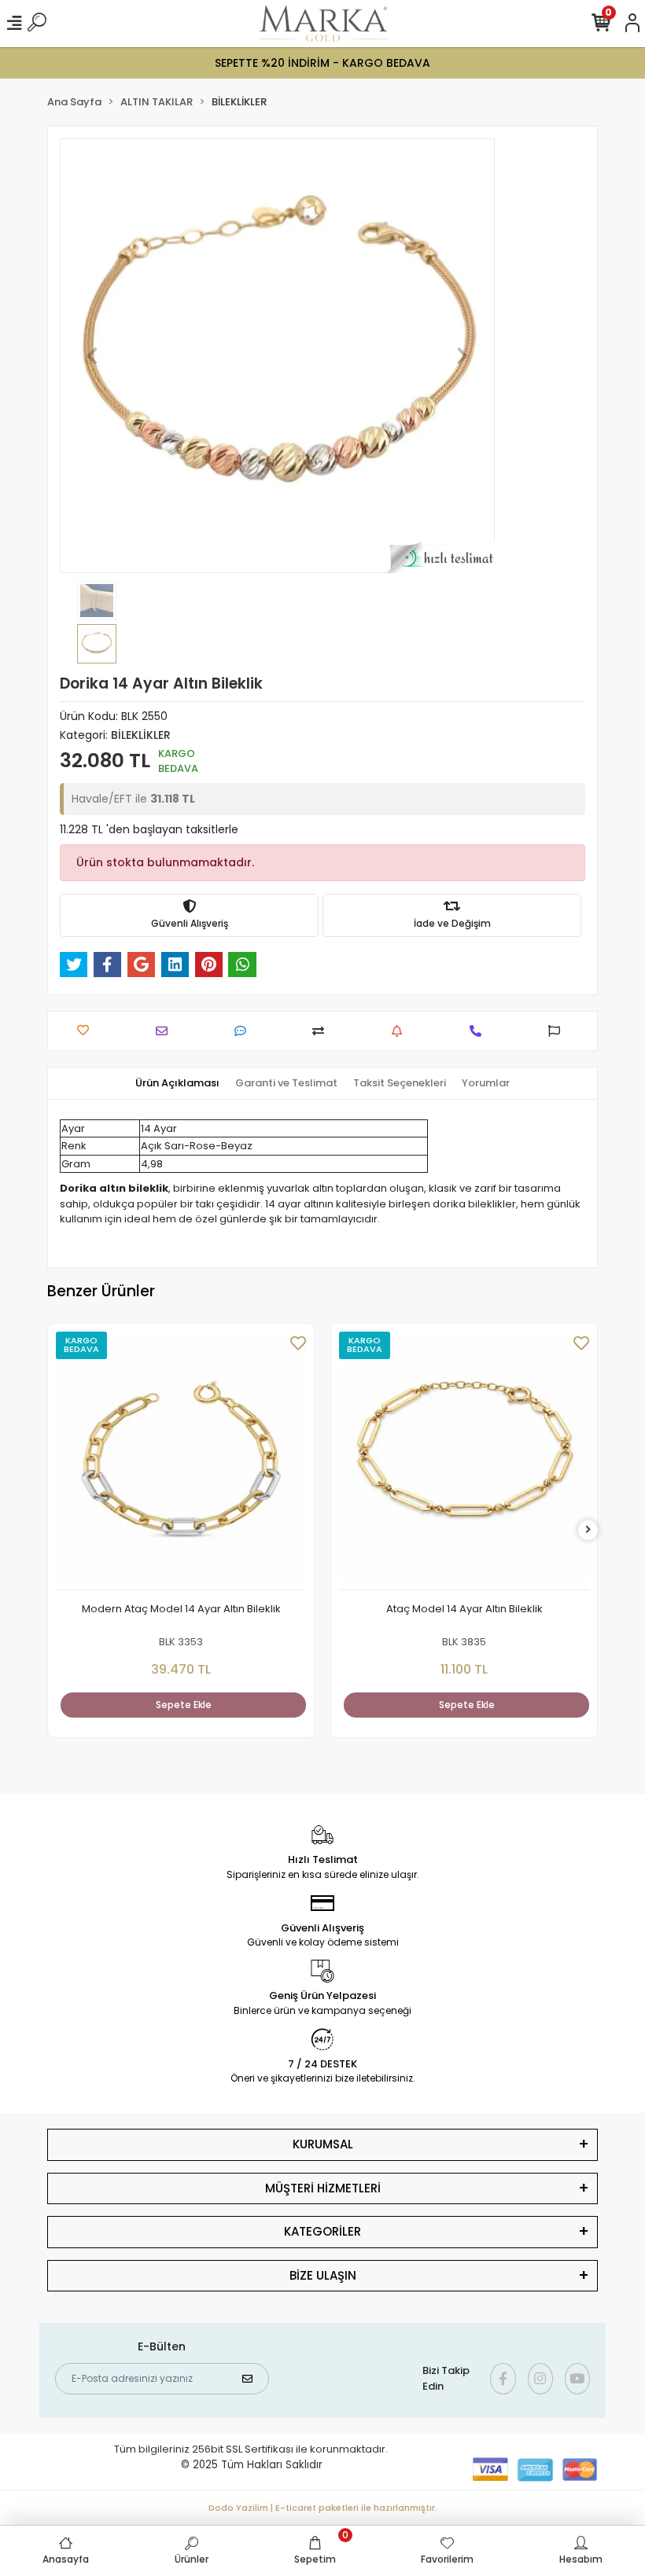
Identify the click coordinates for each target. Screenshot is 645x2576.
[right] (588, 1530)
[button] (92, 356)
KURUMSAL (323, 2144)
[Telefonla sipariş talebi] (479, 1031)
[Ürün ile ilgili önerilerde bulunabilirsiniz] (558, 1031)
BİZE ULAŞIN (323, 2275)
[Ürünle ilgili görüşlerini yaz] (244, 1031)
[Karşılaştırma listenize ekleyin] (322, 1031)
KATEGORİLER (322, 2231)
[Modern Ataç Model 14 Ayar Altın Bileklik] (181, 1461)
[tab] (177, 1083)
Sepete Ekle (184, 1705)
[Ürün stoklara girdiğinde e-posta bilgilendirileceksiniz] (401, 1031)
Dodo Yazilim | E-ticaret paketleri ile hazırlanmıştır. (323, 2508)
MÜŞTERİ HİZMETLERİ (323, 2188)
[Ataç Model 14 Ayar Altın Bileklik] (464, 1461)
